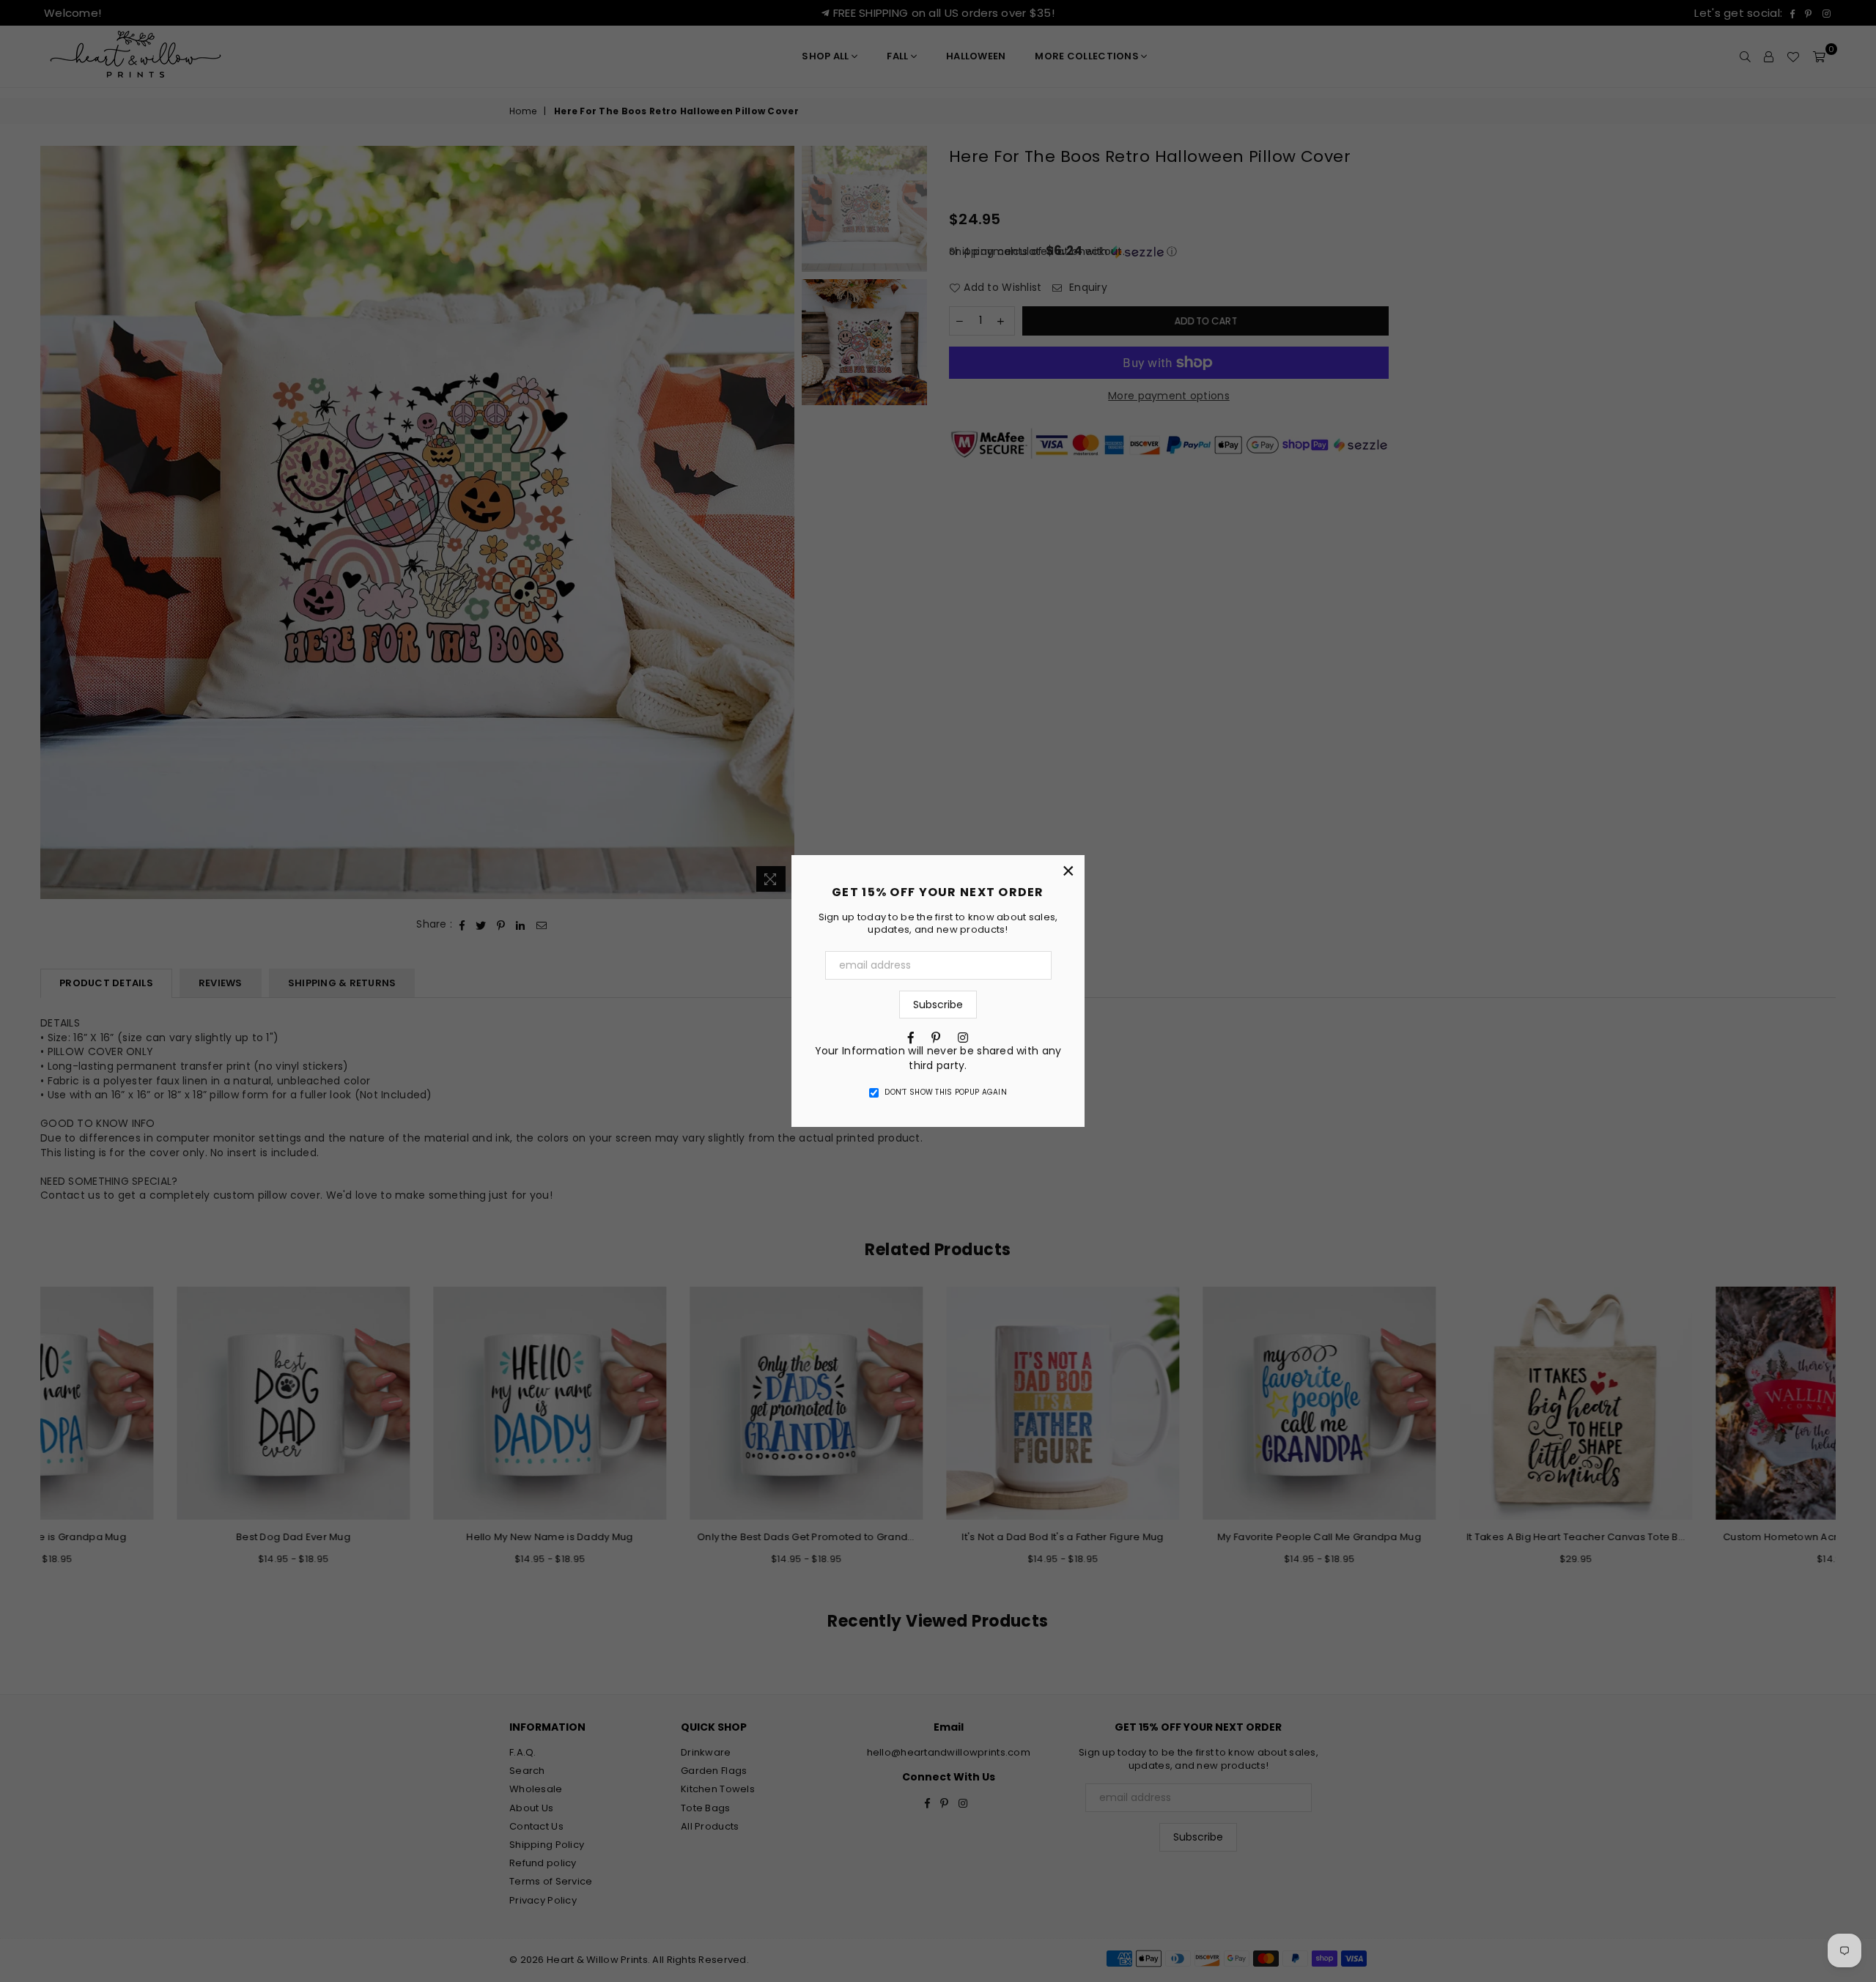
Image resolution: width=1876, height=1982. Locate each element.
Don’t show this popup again (946, 1092)
